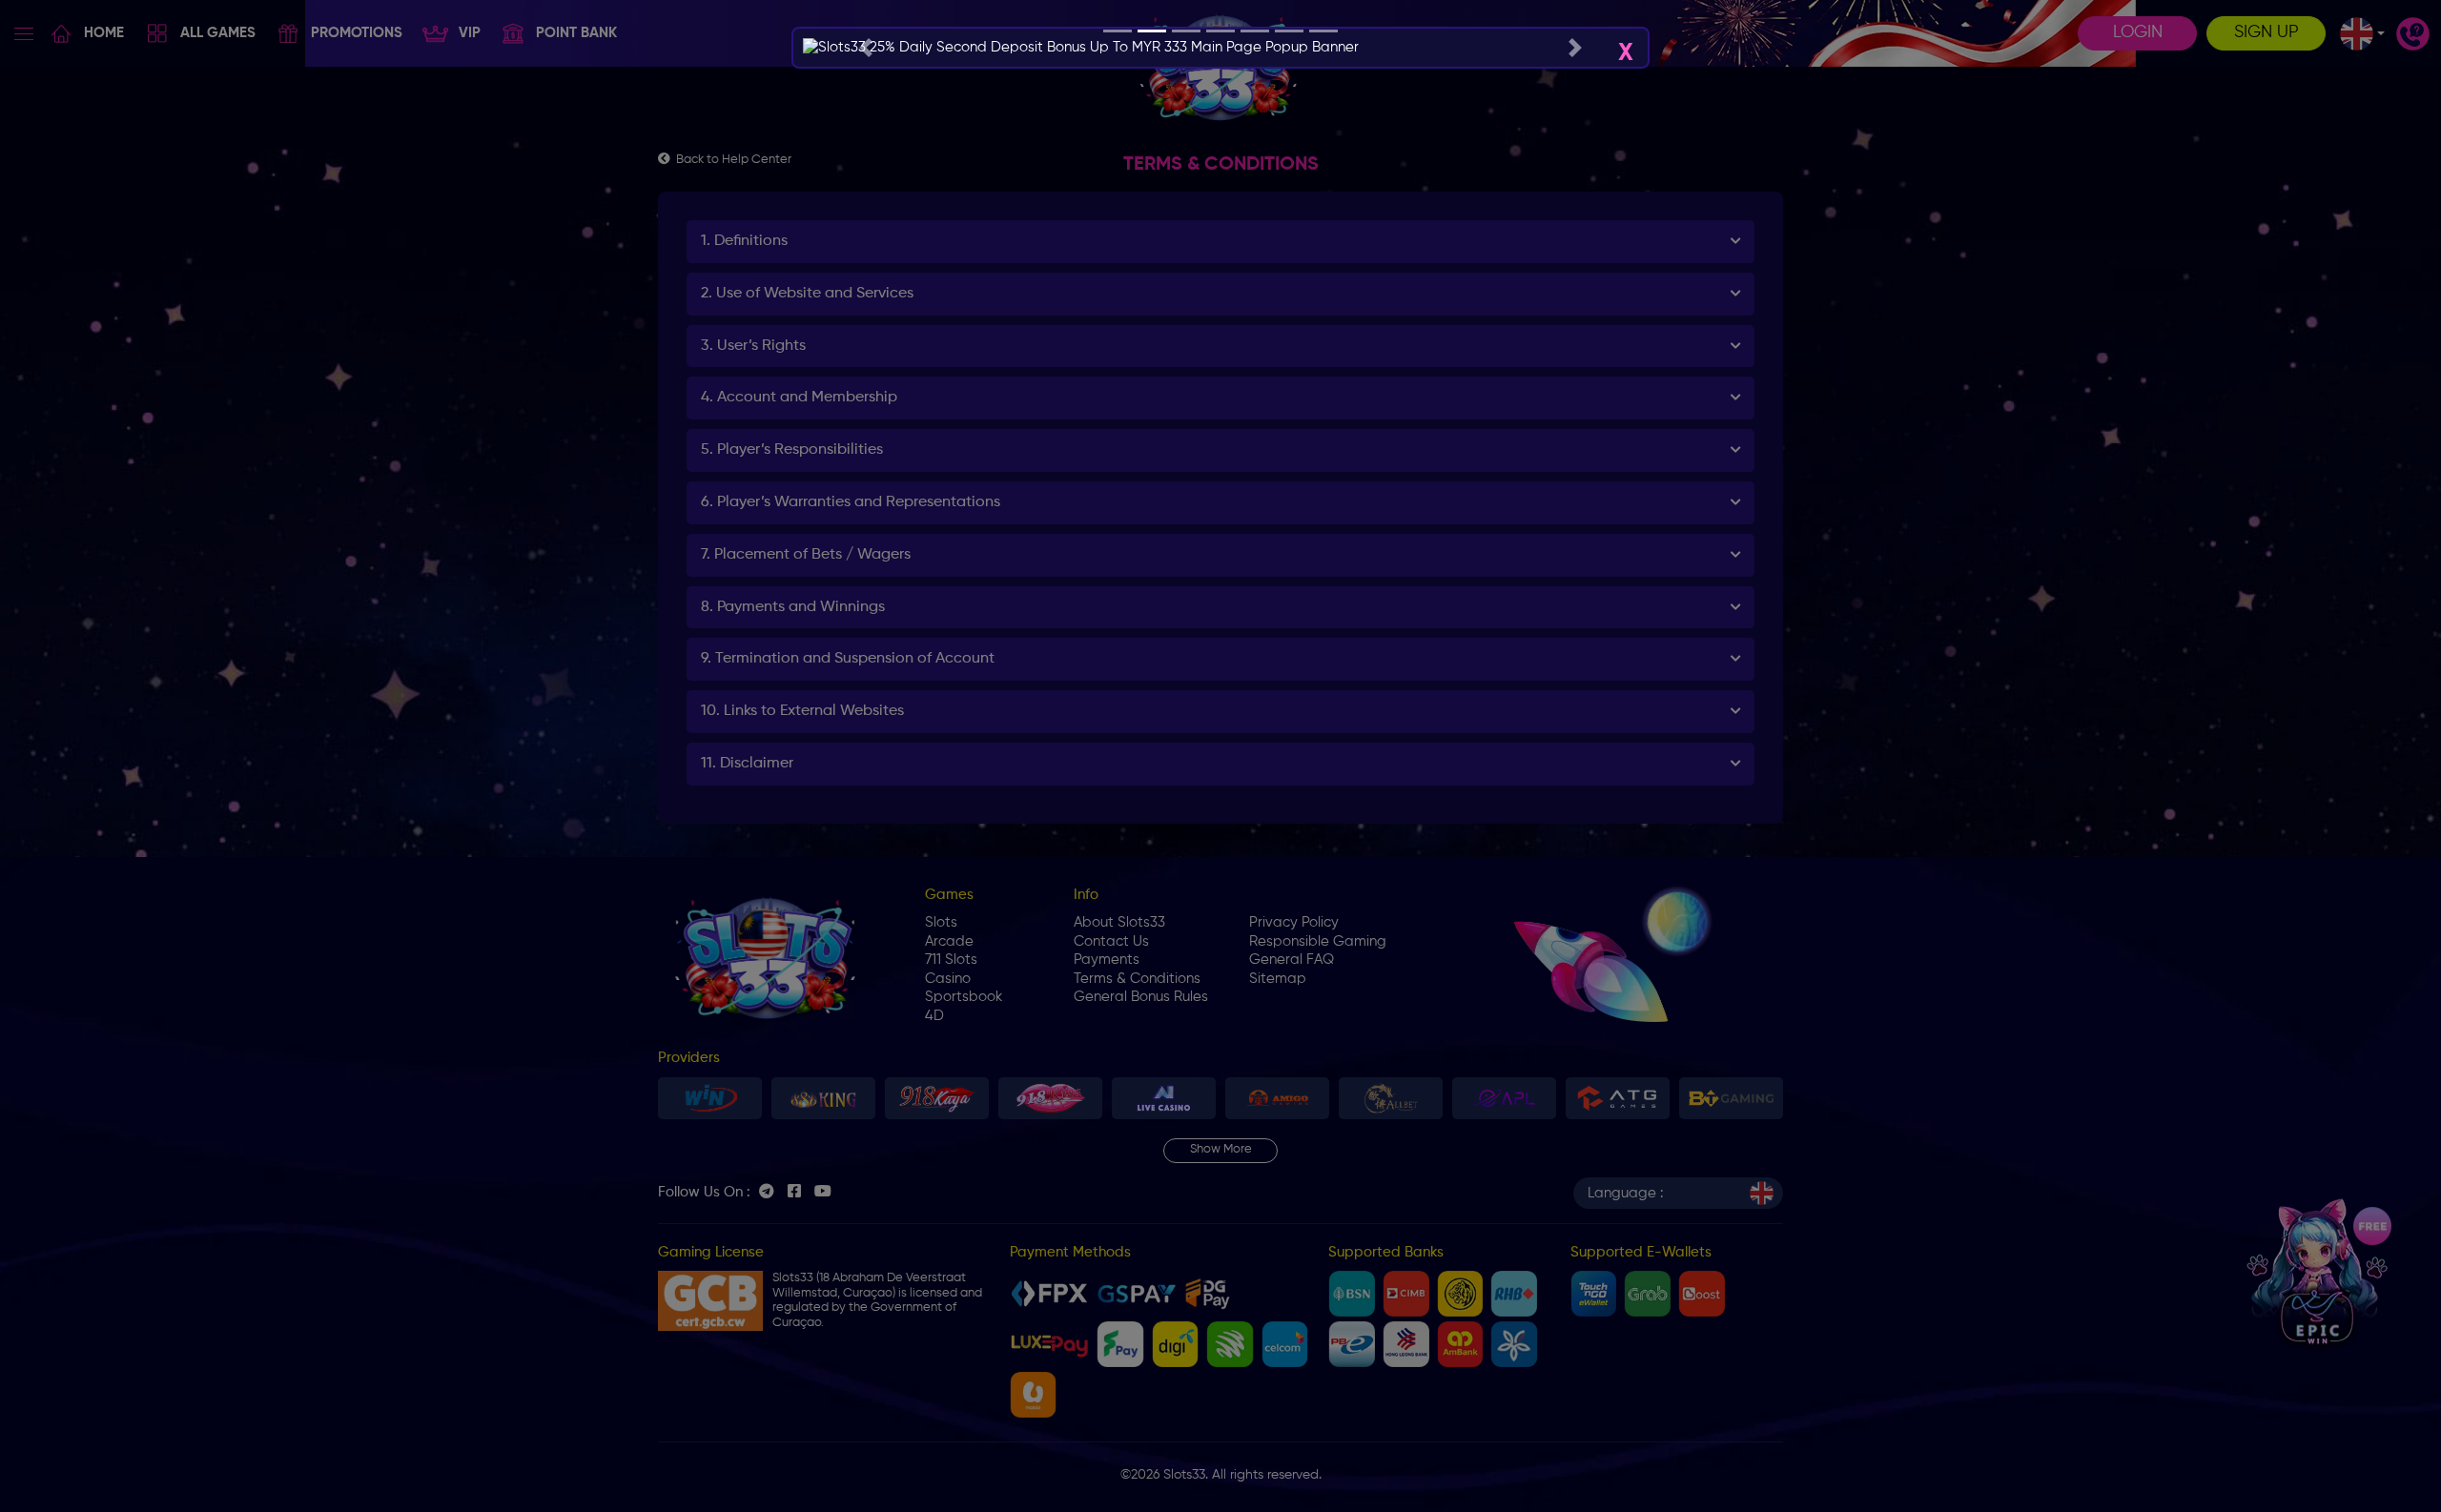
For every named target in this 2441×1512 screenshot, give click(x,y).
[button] (865, 48)
